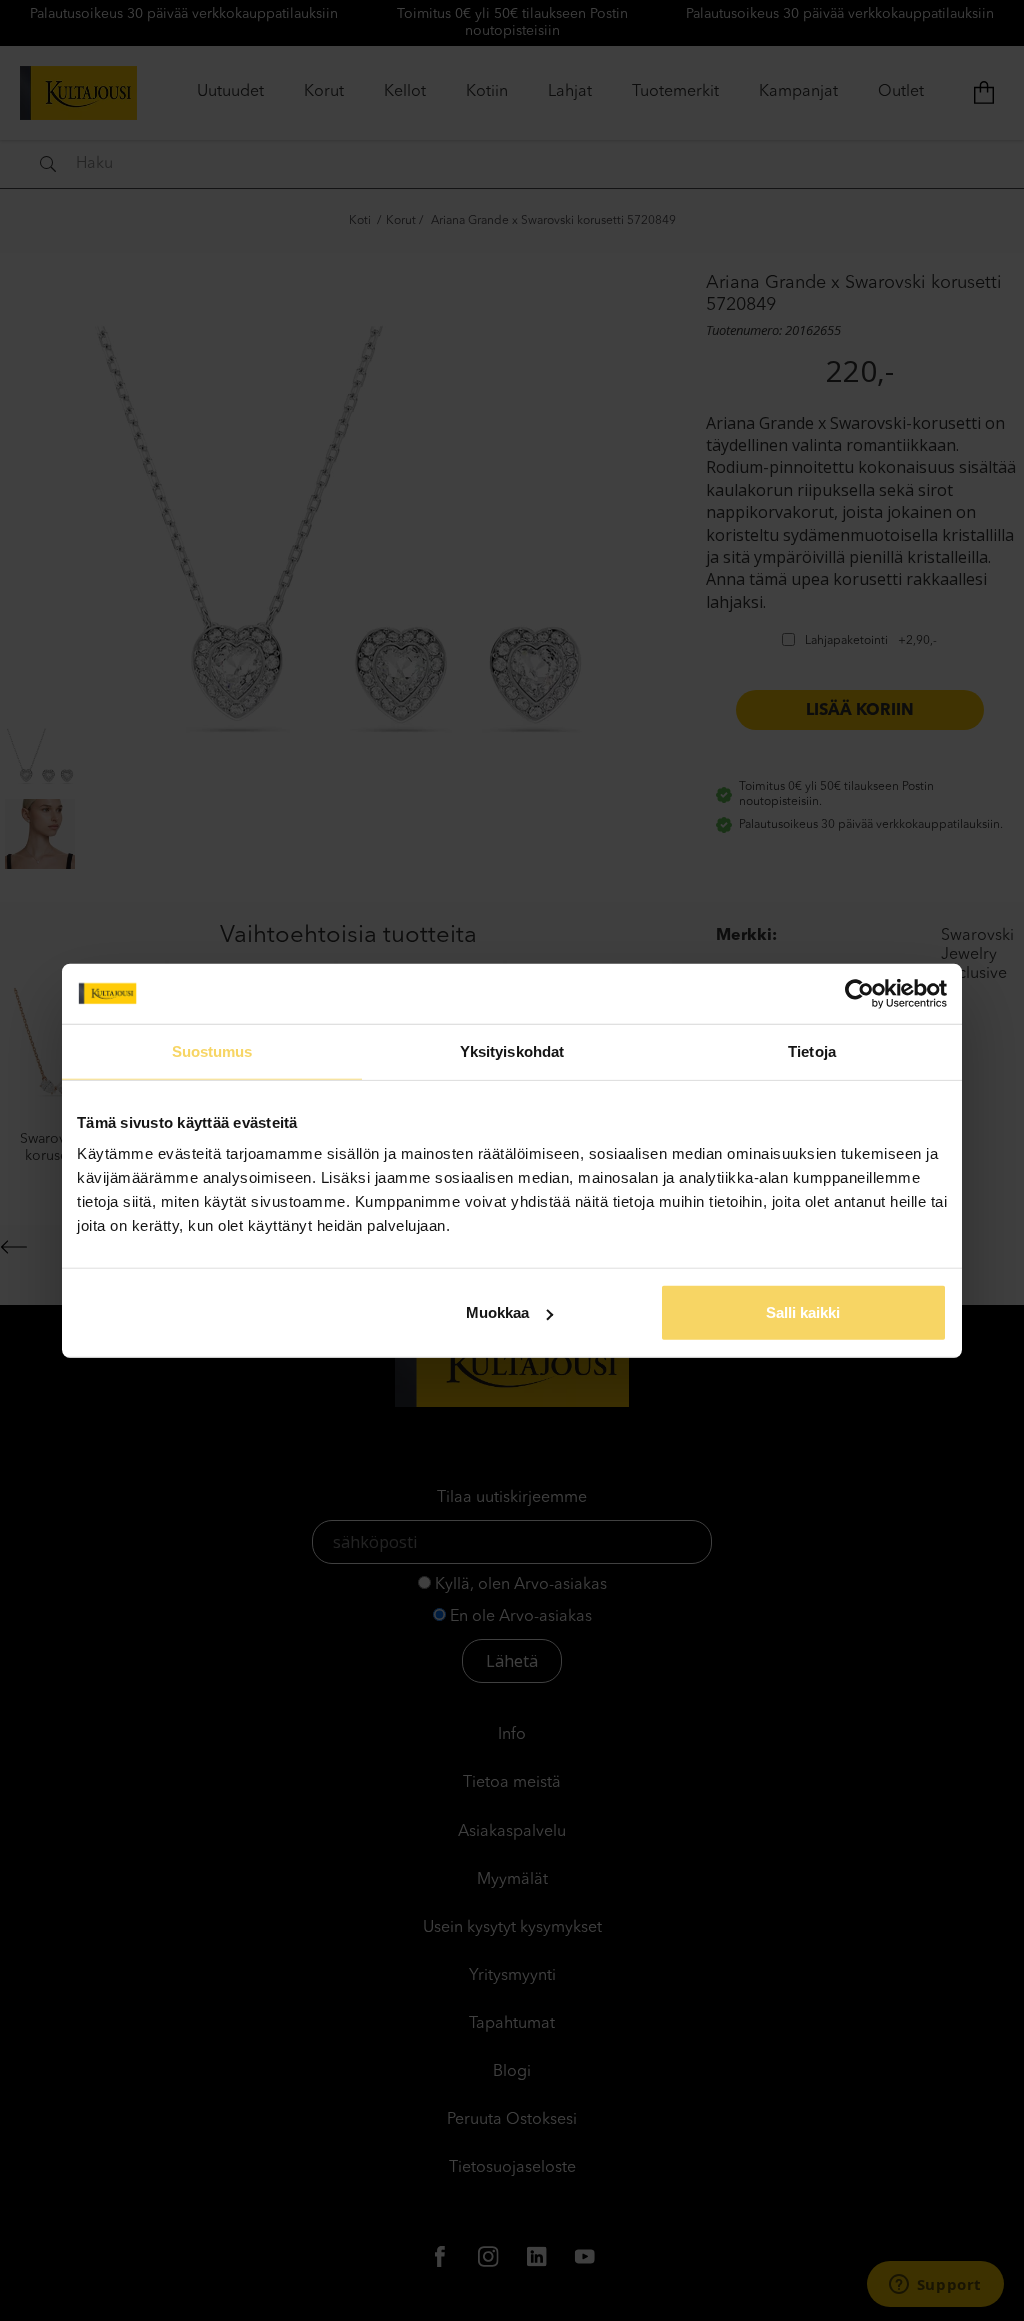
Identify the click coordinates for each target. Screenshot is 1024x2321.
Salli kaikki (803, 1312)
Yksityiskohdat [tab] (512, 1050)
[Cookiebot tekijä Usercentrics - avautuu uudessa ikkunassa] (859, 993)
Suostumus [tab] (212, 1050)
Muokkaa (497, 1312)
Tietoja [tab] (812, 1050)
